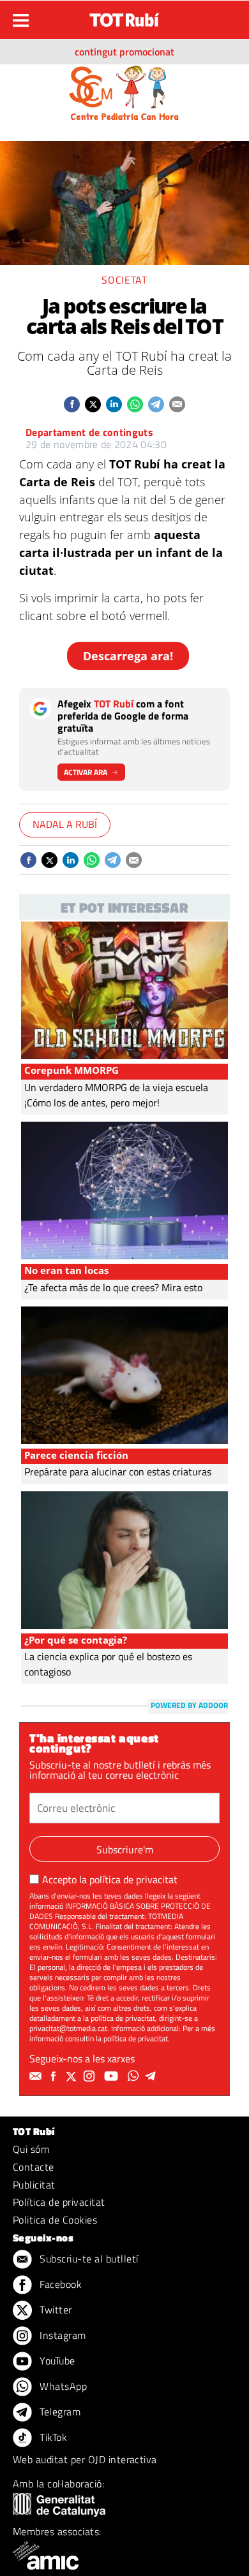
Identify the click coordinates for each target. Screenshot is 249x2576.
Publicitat (34, 2185)
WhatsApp (62, 2386)
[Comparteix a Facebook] (72, 404)
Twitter (55, 2310)
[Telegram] (153, 2076)
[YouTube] (113, 2076)
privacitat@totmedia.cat (68, 2028)
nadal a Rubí (65, 824)
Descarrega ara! (128, 656)
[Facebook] (55, 2076)
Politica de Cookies (55, 2220)
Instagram (62, 2335)
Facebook (59, 2284)
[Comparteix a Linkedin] (114, 404)
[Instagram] (91, 2076)
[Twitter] (73, 2076)
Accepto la (110, 1879)
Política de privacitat (59, 2202)
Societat (124, 280)
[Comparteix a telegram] (156, 404)
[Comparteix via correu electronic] (177, 404)
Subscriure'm (125, 1849)
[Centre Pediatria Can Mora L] (125, 92)
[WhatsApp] (135, 2076)
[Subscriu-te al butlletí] (37, 2076)
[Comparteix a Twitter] (93, 404)
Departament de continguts (89, 432)
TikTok (52, 2437)
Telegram (59, 2412)
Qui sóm (31, 2149)
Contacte (34, 2167)
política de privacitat (133, 1879)
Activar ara (86, 772)
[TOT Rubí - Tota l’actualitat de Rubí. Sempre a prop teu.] (124, 16)
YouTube (56, 2361)
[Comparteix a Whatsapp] (135, 404)
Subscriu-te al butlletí (88, 2259)
